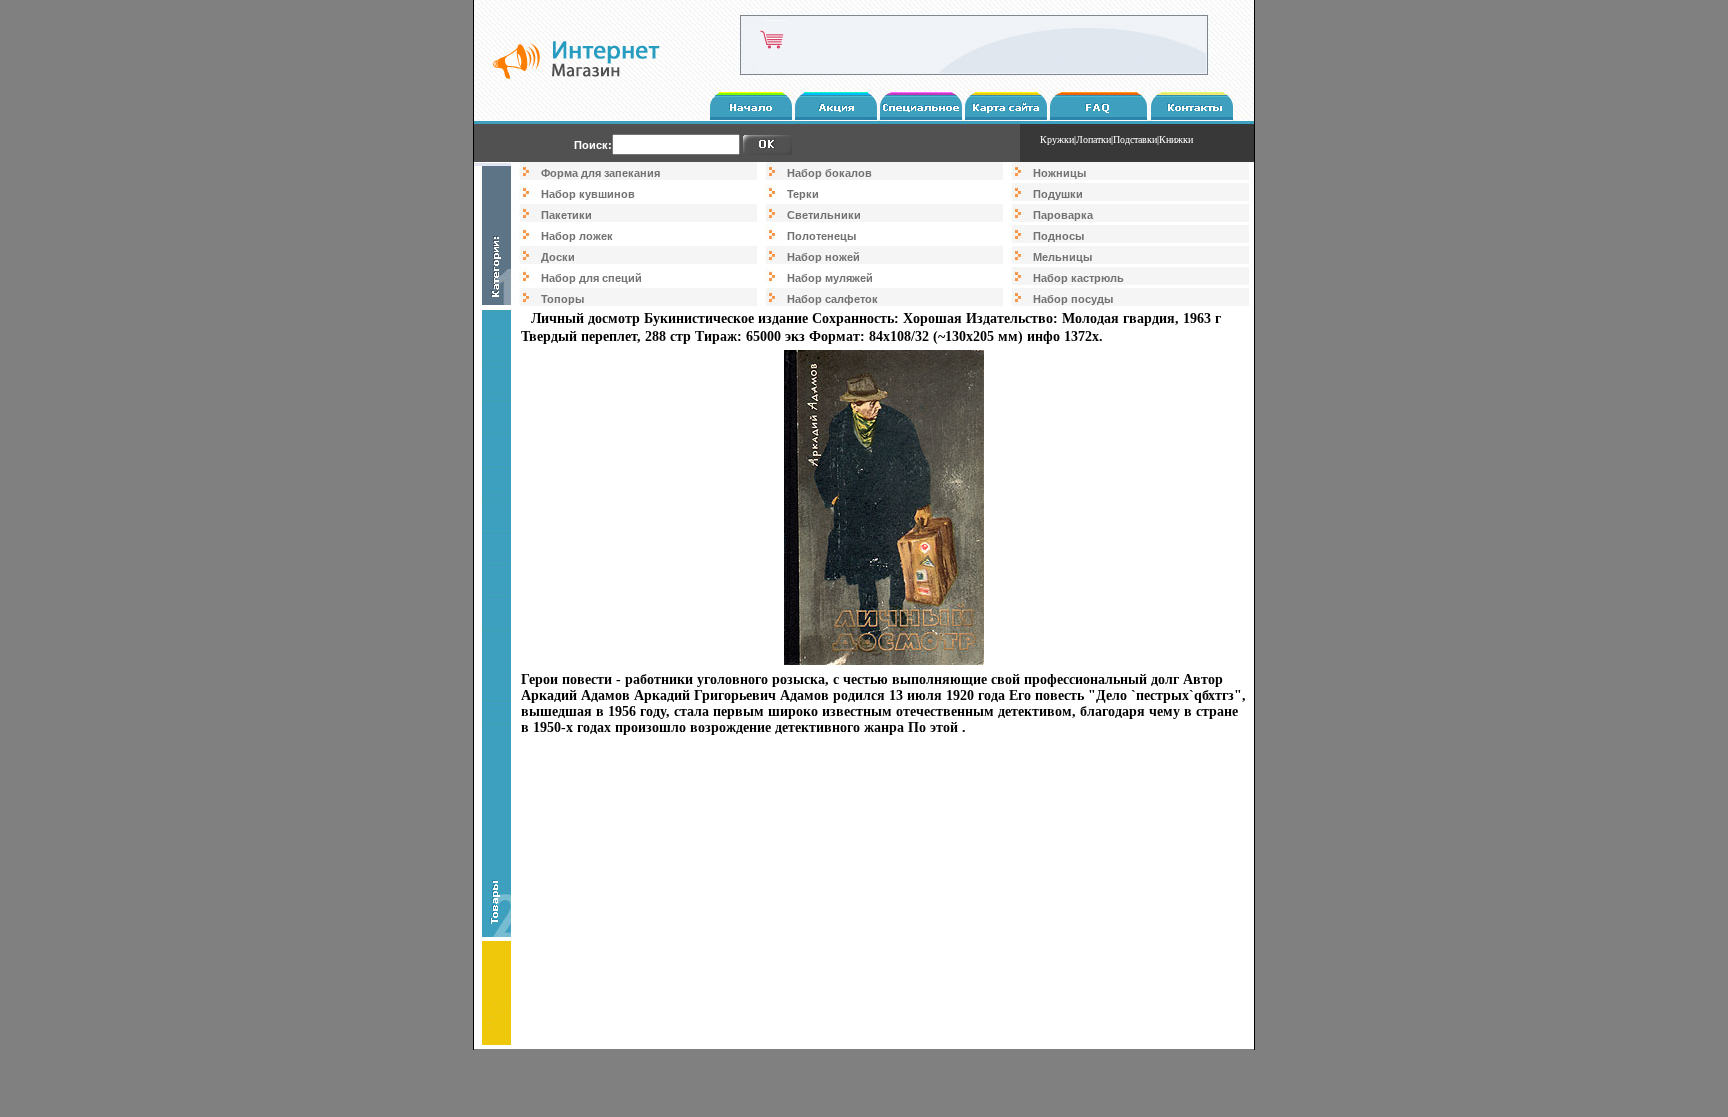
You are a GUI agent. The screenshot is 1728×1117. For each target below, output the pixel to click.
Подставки (1135, 139)
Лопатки (1093, 139)
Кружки (1057, 139)
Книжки (1176, 139)
